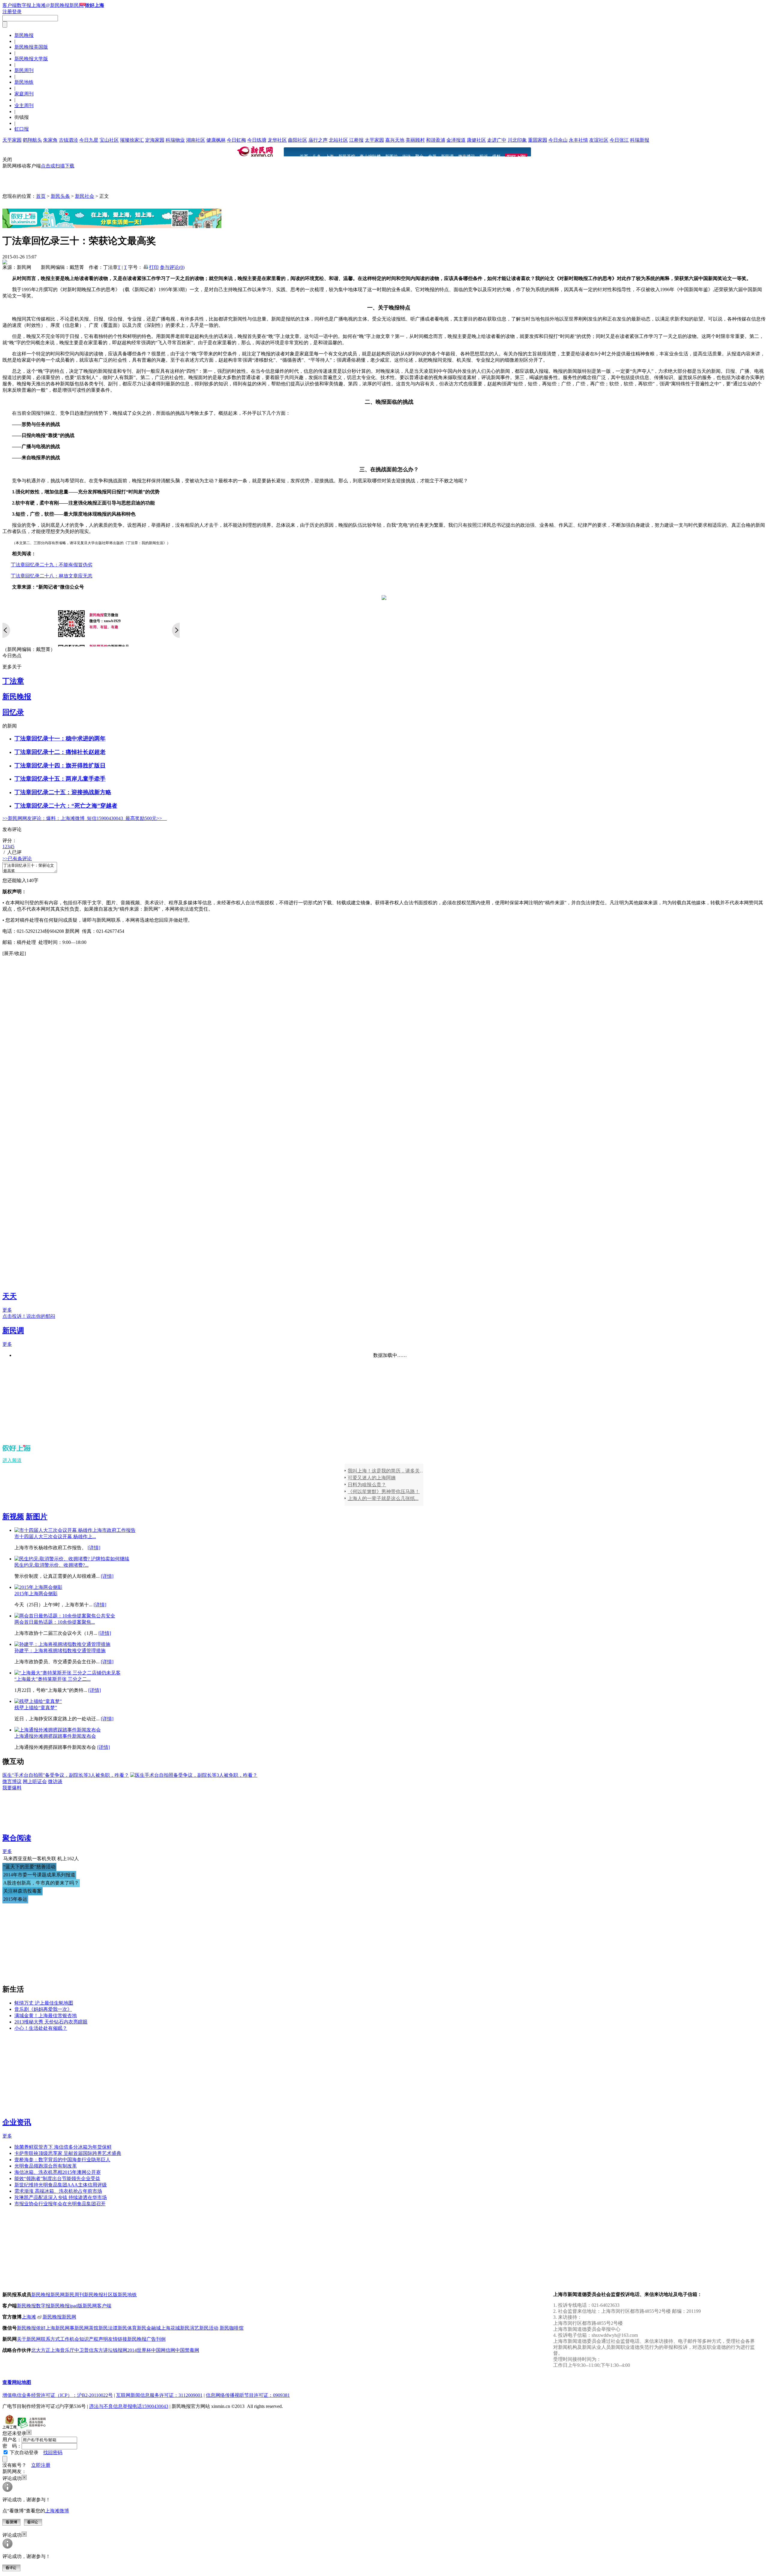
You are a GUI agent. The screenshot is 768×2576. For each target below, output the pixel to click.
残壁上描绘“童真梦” (36, 1708)
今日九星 (89, 140)
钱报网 (120, 2350)
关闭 (7, 160)
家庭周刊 (24, 94)
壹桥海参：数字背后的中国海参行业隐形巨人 (62, 2160)
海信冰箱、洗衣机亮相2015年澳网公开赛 (58, 2172)
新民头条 (60, 196)
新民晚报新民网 (59, 2317)
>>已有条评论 (17, 859)
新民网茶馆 (86, 2328)
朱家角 (50, 140)
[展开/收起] (14, 953)
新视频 (13, 1517)
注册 (7, 12)
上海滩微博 (57, 2511)
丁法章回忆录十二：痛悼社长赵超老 (60, 752)
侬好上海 (46, 2328)
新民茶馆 (347, 157)
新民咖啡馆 (232, 2328)
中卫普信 (84, 2350)
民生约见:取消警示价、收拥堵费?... (51, 1565)
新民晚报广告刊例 (146, 2339)
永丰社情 (578, 140)
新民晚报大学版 (31, 59)
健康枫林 (216, 140)
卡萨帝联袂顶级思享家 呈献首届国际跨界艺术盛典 (68, 2153)
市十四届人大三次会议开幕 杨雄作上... (55, 1537)
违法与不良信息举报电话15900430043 (129, 2406)
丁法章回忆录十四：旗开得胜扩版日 (60, 765)
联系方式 (50, 2339)
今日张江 (619, 140)
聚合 (419, 157)
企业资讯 (17, 2122)
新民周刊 (24, 70)
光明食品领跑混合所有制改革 (46, 2166)
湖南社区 (196, 140)
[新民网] (255, 152)
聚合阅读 (17, 1838)
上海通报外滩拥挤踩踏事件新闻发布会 (55, 1736)
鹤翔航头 (32, 140)
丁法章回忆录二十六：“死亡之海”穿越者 (66, 806)
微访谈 (55, 1781)
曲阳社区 (298, 140)
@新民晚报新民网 (65, 5)
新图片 (391, 157)
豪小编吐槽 (370, 157)
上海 (330, 157)
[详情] (94, 1548)
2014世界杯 (139, 2350)
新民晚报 (24, 35)
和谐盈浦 (436, 140)
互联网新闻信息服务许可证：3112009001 (159, 2395)
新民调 (447, 157)
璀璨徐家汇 (132, 140)
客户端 (10, 5)
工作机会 (70, 2339)
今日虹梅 (236, 140)
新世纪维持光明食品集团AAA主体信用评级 (61, 2185)
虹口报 (22, 129)
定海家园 (155, 140)
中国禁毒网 (187, 2350)
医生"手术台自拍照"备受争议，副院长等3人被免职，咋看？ (66, 1775)
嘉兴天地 (395, 140)
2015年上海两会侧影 (36, 1594)
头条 (317, 157)
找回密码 (53, 2452)
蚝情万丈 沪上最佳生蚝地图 (44, 2003)
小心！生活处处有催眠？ (41, 2028)
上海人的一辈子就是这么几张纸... (383, 1498)
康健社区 (476, 140)
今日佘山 (558, 140)
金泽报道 (456, 140)
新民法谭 (108, 2328)
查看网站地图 (17, 2382)
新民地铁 (24, 82)
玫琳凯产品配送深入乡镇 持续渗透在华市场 (61, 2197)
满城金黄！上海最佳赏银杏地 (46, 2016)
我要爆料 (12, 1788)
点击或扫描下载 (58, 166)
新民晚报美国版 (31, 47)
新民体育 (127, 2328)
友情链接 (118, 2339)
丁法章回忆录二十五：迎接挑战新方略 (63, 792)
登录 (17, 12)
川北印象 (517, 140)
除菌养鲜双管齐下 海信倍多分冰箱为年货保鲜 (63, 2147)
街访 (406, 157)
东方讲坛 (103, 2350)
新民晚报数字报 (34, 2306)
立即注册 (41, 2465)
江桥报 (356, 140)
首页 (304, 157)
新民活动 (209, 2328)
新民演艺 (190, 2328)
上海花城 (170, 2328)
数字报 (24, 5)
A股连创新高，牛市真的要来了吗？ (41, 1883)
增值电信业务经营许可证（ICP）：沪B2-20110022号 (58, 2395)
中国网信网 (163, 2350)
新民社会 (85, 196)
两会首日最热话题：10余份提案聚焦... (55, 1622)
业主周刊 (24, 105)
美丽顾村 (415, 140)
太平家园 (374, 140)
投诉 (484, 157)
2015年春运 (15, 1899)
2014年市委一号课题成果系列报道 (39, 1875)
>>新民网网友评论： (24, 818)
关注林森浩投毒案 (22, 1891)
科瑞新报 (640, 140)
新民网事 (65, 2328)
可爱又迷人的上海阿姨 (372, 1478)
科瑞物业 (175, 140)
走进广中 (497, 140)
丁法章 (13, 681)
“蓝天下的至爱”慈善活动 (29, 1867)
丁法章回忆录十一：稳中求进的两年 (60, 738)
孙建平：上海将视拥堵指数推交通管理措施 (60, 1651)
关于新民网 (29, 2339)
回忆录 (13, 712)
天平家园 (12, 140)
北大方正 (41, 2350)
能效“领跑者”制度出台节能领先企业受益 (57, 2178)
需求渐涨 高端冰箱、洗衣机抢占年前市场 (58, 2191)
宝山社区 (109, 140)
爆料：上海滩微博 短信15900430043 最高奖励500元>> (106, 818)
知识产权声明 (94, 2339)
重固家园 (538, 140)
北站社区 (338, 140)
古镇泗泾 (68, 140)
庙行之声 (318, 140)
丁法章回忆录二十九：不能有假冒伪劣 (52, 565)
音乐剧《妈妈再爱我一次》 (43, 2009)
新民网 (58, 2295)
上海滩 (38, 5)
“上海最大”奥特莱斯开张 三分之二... (52, 1679)
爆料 (496, 157)
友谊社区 (599, 140)
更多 (7, 1310)
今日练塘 (257, 140)
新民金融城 (149, 2328)
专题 (432, 157)
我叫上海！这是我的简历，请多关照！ (387, 1471)
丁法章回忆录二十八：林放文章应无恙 (52, 576)
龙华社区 (277, 140)
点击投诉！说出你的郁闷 (29, 1316)
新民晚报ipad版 (66, 2306)
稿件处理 (26, 942)
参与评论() (172, 267)
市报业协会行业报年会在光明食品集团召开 (60, 2204)
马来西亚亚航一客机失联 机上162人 (41, 1859)
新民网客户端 (97, 2306)
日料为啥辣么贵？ (367, 1485)
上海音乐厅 (62, 2350)
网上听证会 (35, 1781)
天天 (10, 1296)
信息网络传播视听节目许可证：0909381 (248, 2395)
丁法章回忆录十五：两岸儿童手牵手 (60, 779)
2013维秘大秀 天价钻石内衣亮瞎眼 (51, 2022)
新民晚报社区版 (101, 2295)
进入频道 (12, 1460)
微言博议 (466, 157)
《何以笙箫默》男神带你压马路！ (384, 1491)
